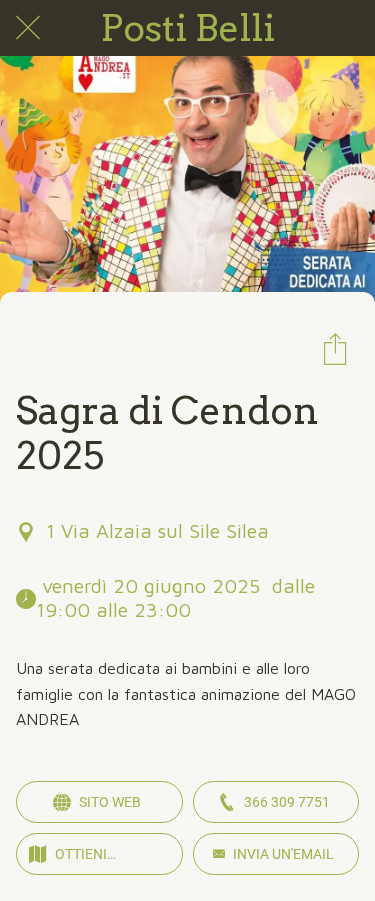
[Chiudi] (28, 28)
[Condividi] (335, 348)
